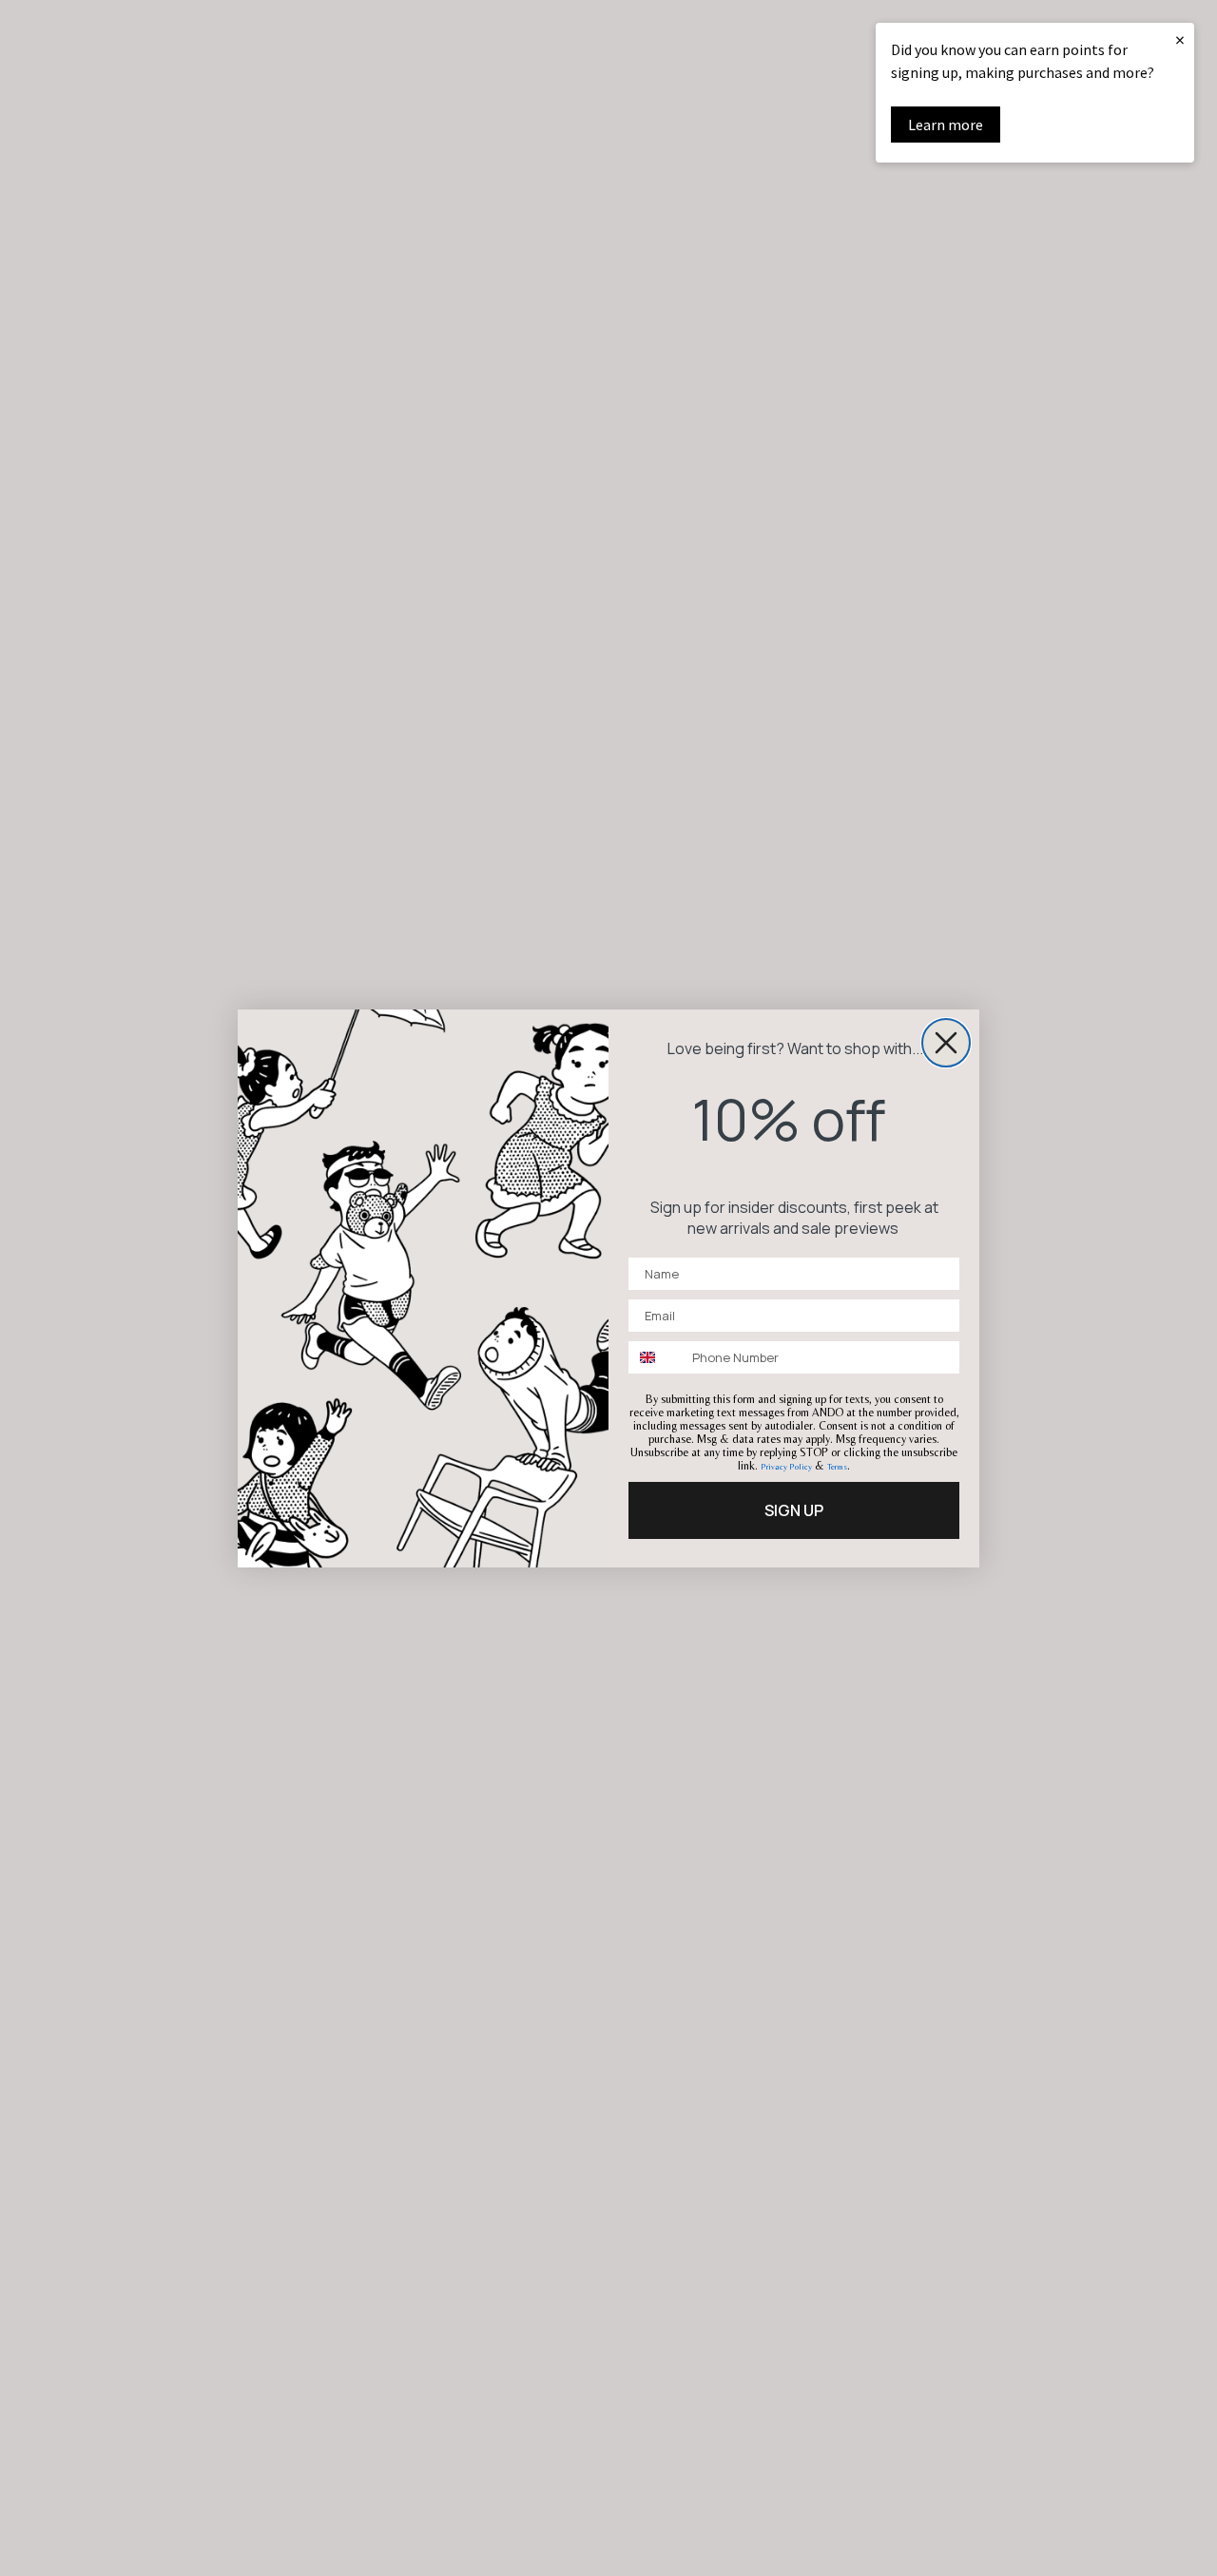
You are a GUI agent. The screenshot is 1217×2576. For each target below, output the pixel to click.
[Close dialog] (946, 1043)
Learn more (946, 125)
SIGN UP (794, 1510)
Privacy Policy (786, 1467)
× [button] (1180, 39)
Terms (837, 1467)
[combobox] (656, 1357)
